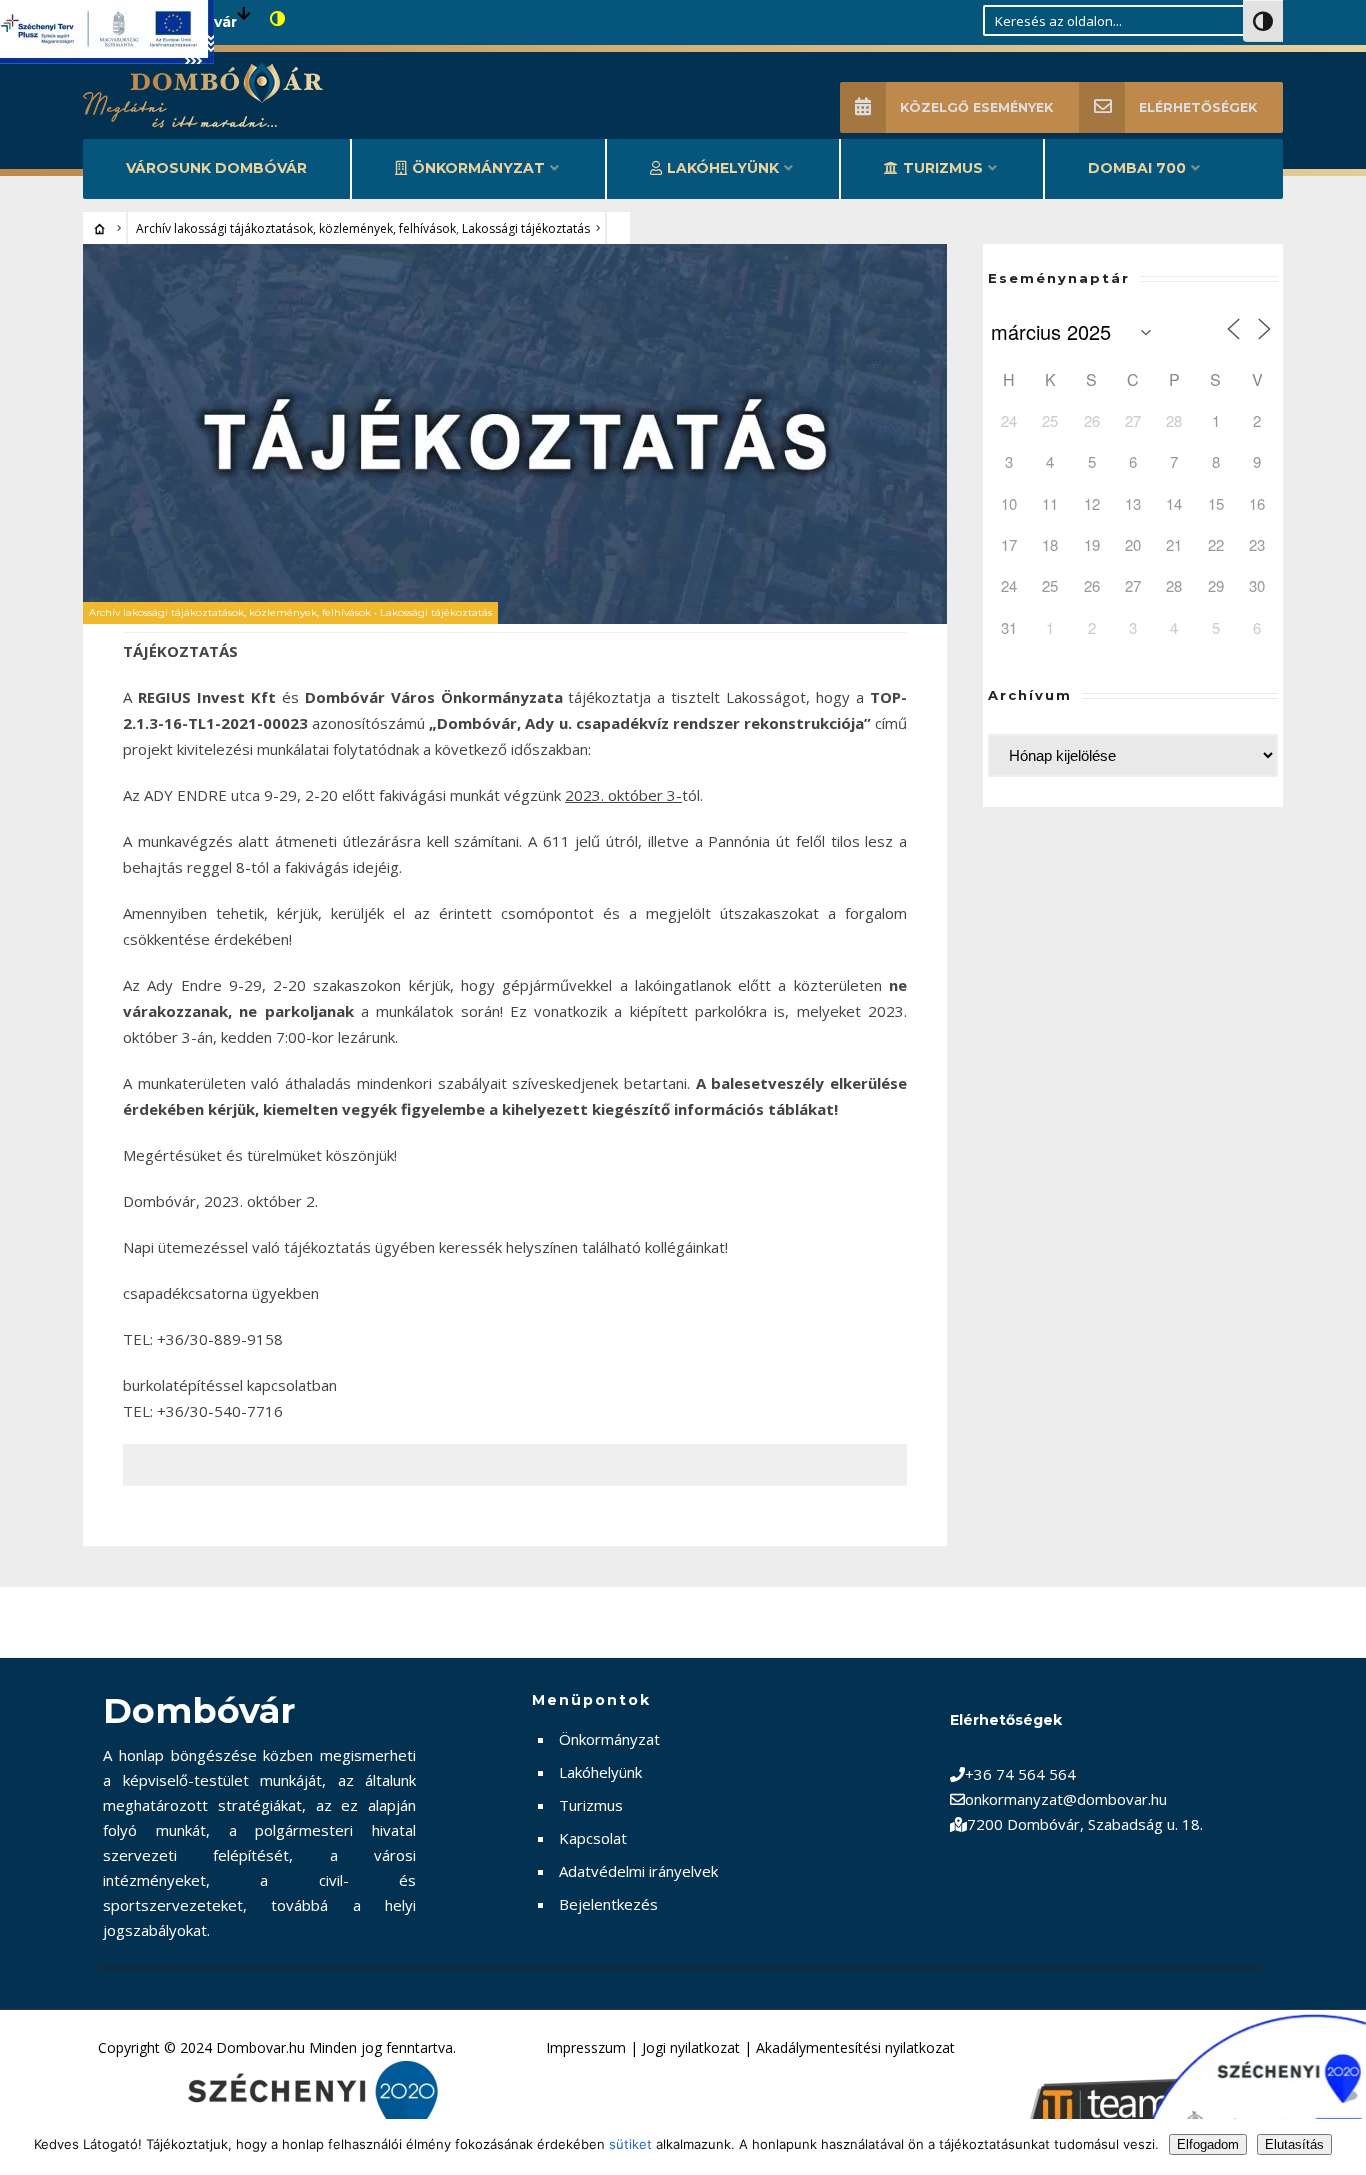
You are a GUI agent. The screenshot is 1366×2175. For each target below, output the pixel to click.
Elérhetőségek (1198, 107)
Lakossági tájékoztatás (526, 228)
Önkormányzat (478, 168)
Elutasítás (1294, 2144)
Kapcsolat (593, 1838)
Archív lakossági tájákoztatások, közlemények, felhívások (296, 228)
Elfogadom (1208, 2144)
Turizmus (943, 168)
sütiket (630, 2144)
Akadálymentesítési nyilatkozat (855, 2047)
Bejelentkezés (608, 1904)
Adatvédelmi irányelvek (638, 1871)
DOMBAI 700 (1137, 168)
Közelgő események (976, 107)
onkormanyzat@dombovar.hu (1066, 1799)
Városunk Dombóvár (216, 168)
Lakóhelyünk (723, 168)
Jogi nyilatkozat (691, 2047)
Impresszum (586, 2047)
